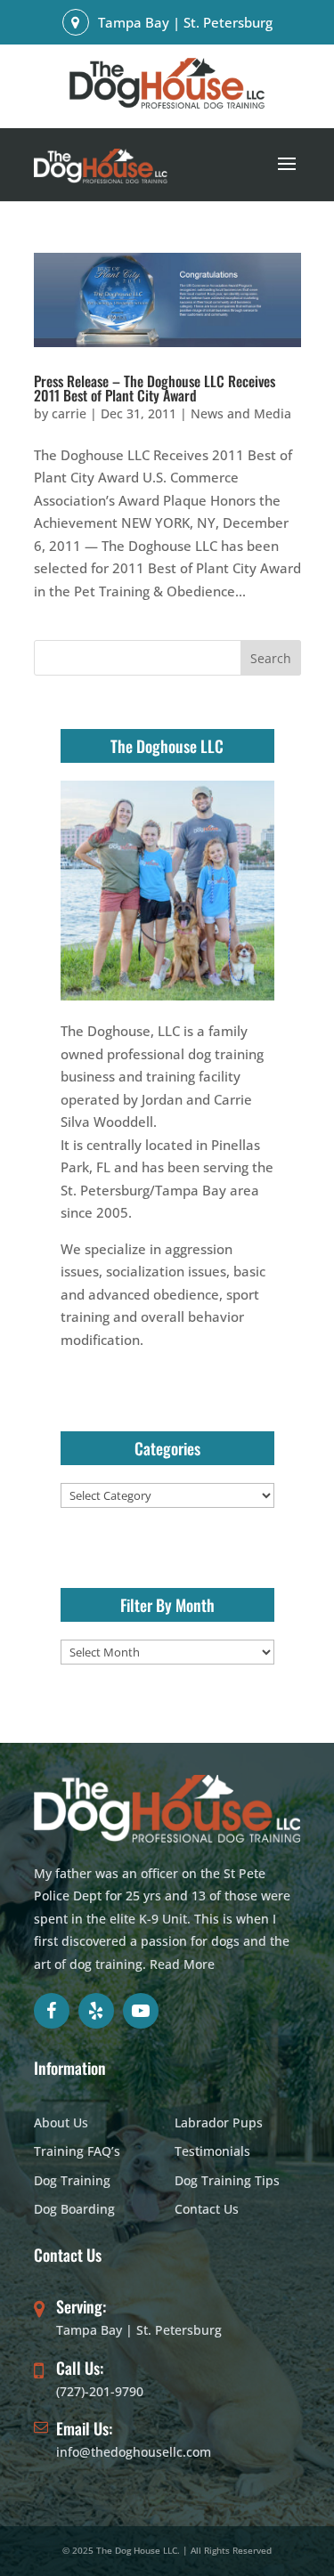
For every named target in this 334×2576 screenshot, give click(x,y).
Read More (182, 1964)
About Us (61, 2122)
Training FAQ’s (77, 2151)
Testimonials (212, 2151)
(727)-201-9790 (100, 2391)
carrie (69, 413)
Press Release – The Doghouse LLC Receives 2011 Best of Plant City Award (155, 388)
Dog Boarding (74, 2209)
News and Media (241, 413)
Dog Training (72, 2180)
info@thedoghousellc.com (134, 2452)
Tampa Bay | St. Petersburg (139, 2330)
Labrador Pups (219, 2122)
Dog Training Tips (227, 2180)
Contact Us (207, 2209)
